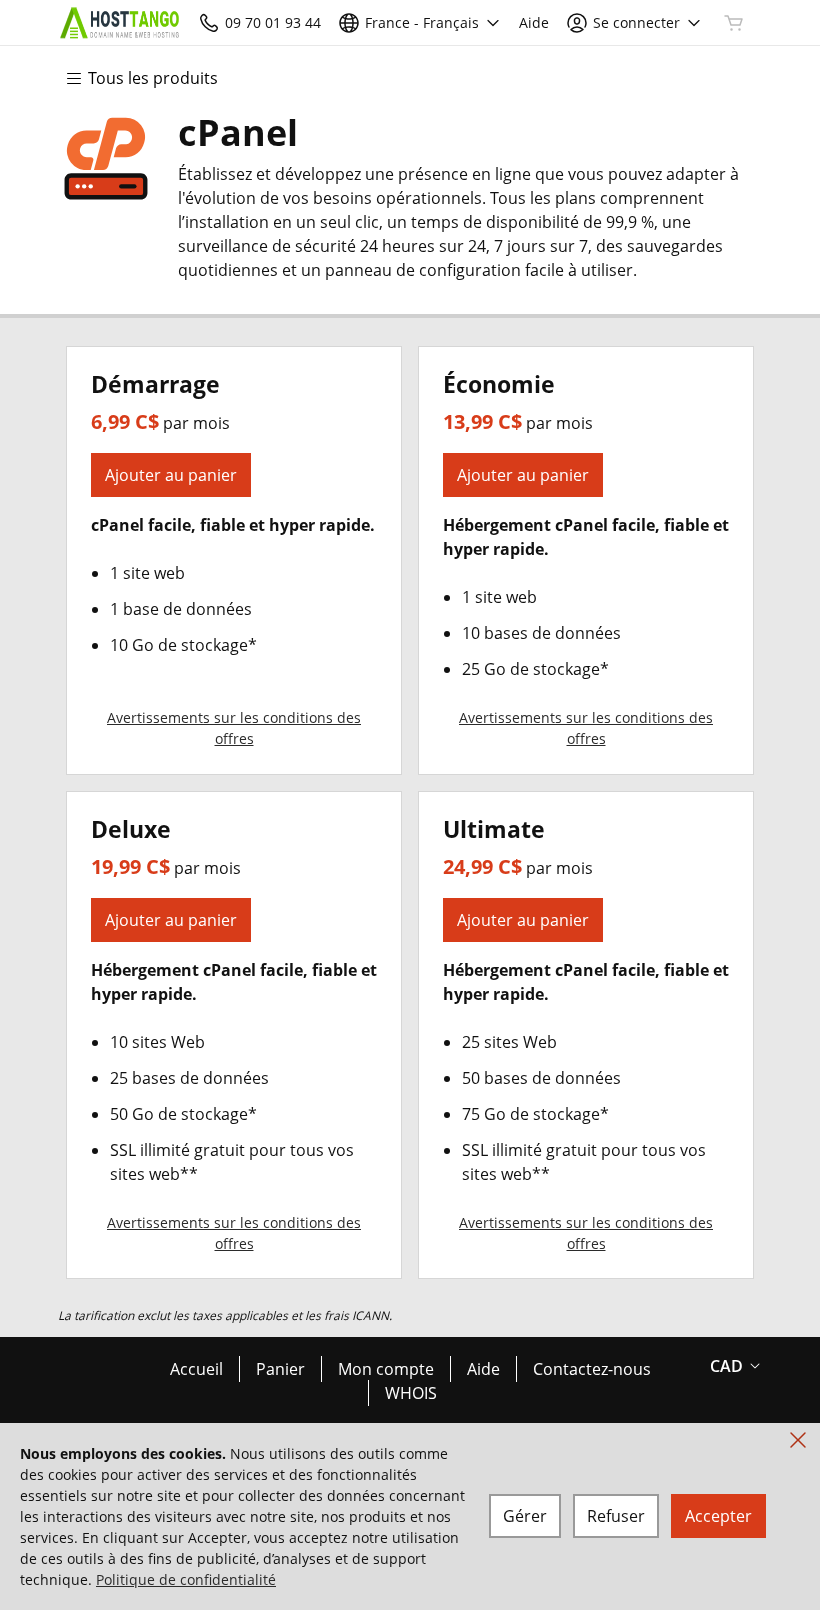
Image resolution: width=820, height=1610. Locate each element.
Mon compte (386, 1369)
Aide (483, 1369)
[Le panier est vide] (734, 23)
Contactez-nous (592, 1369)
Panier (280, 1369)
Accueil (196, 1369)
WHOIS (411, 1393)
